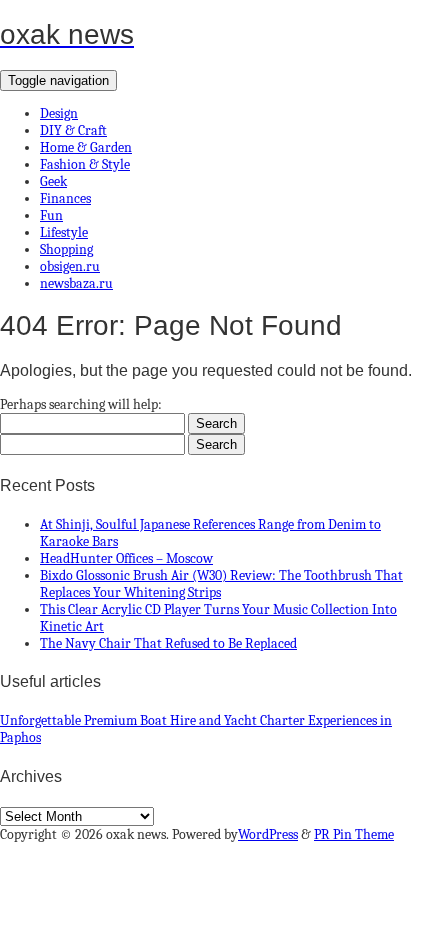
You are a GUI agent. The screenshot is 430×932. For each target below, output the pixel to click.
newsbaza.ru (76, 283)
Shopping (66, 249)
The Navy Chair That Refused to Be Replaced (168, 643)
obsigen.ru (70, 266)
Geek (53, 181)
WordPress (268, 834)
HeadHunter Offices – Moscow (126, 558)
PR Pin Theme (354, 834)
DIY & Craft (73, 130)
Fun (51, 215)
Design (59, 113)
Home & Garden (86, 147)
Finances (65, 198)
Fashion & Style (85, 164)
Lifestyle (64, 232)
